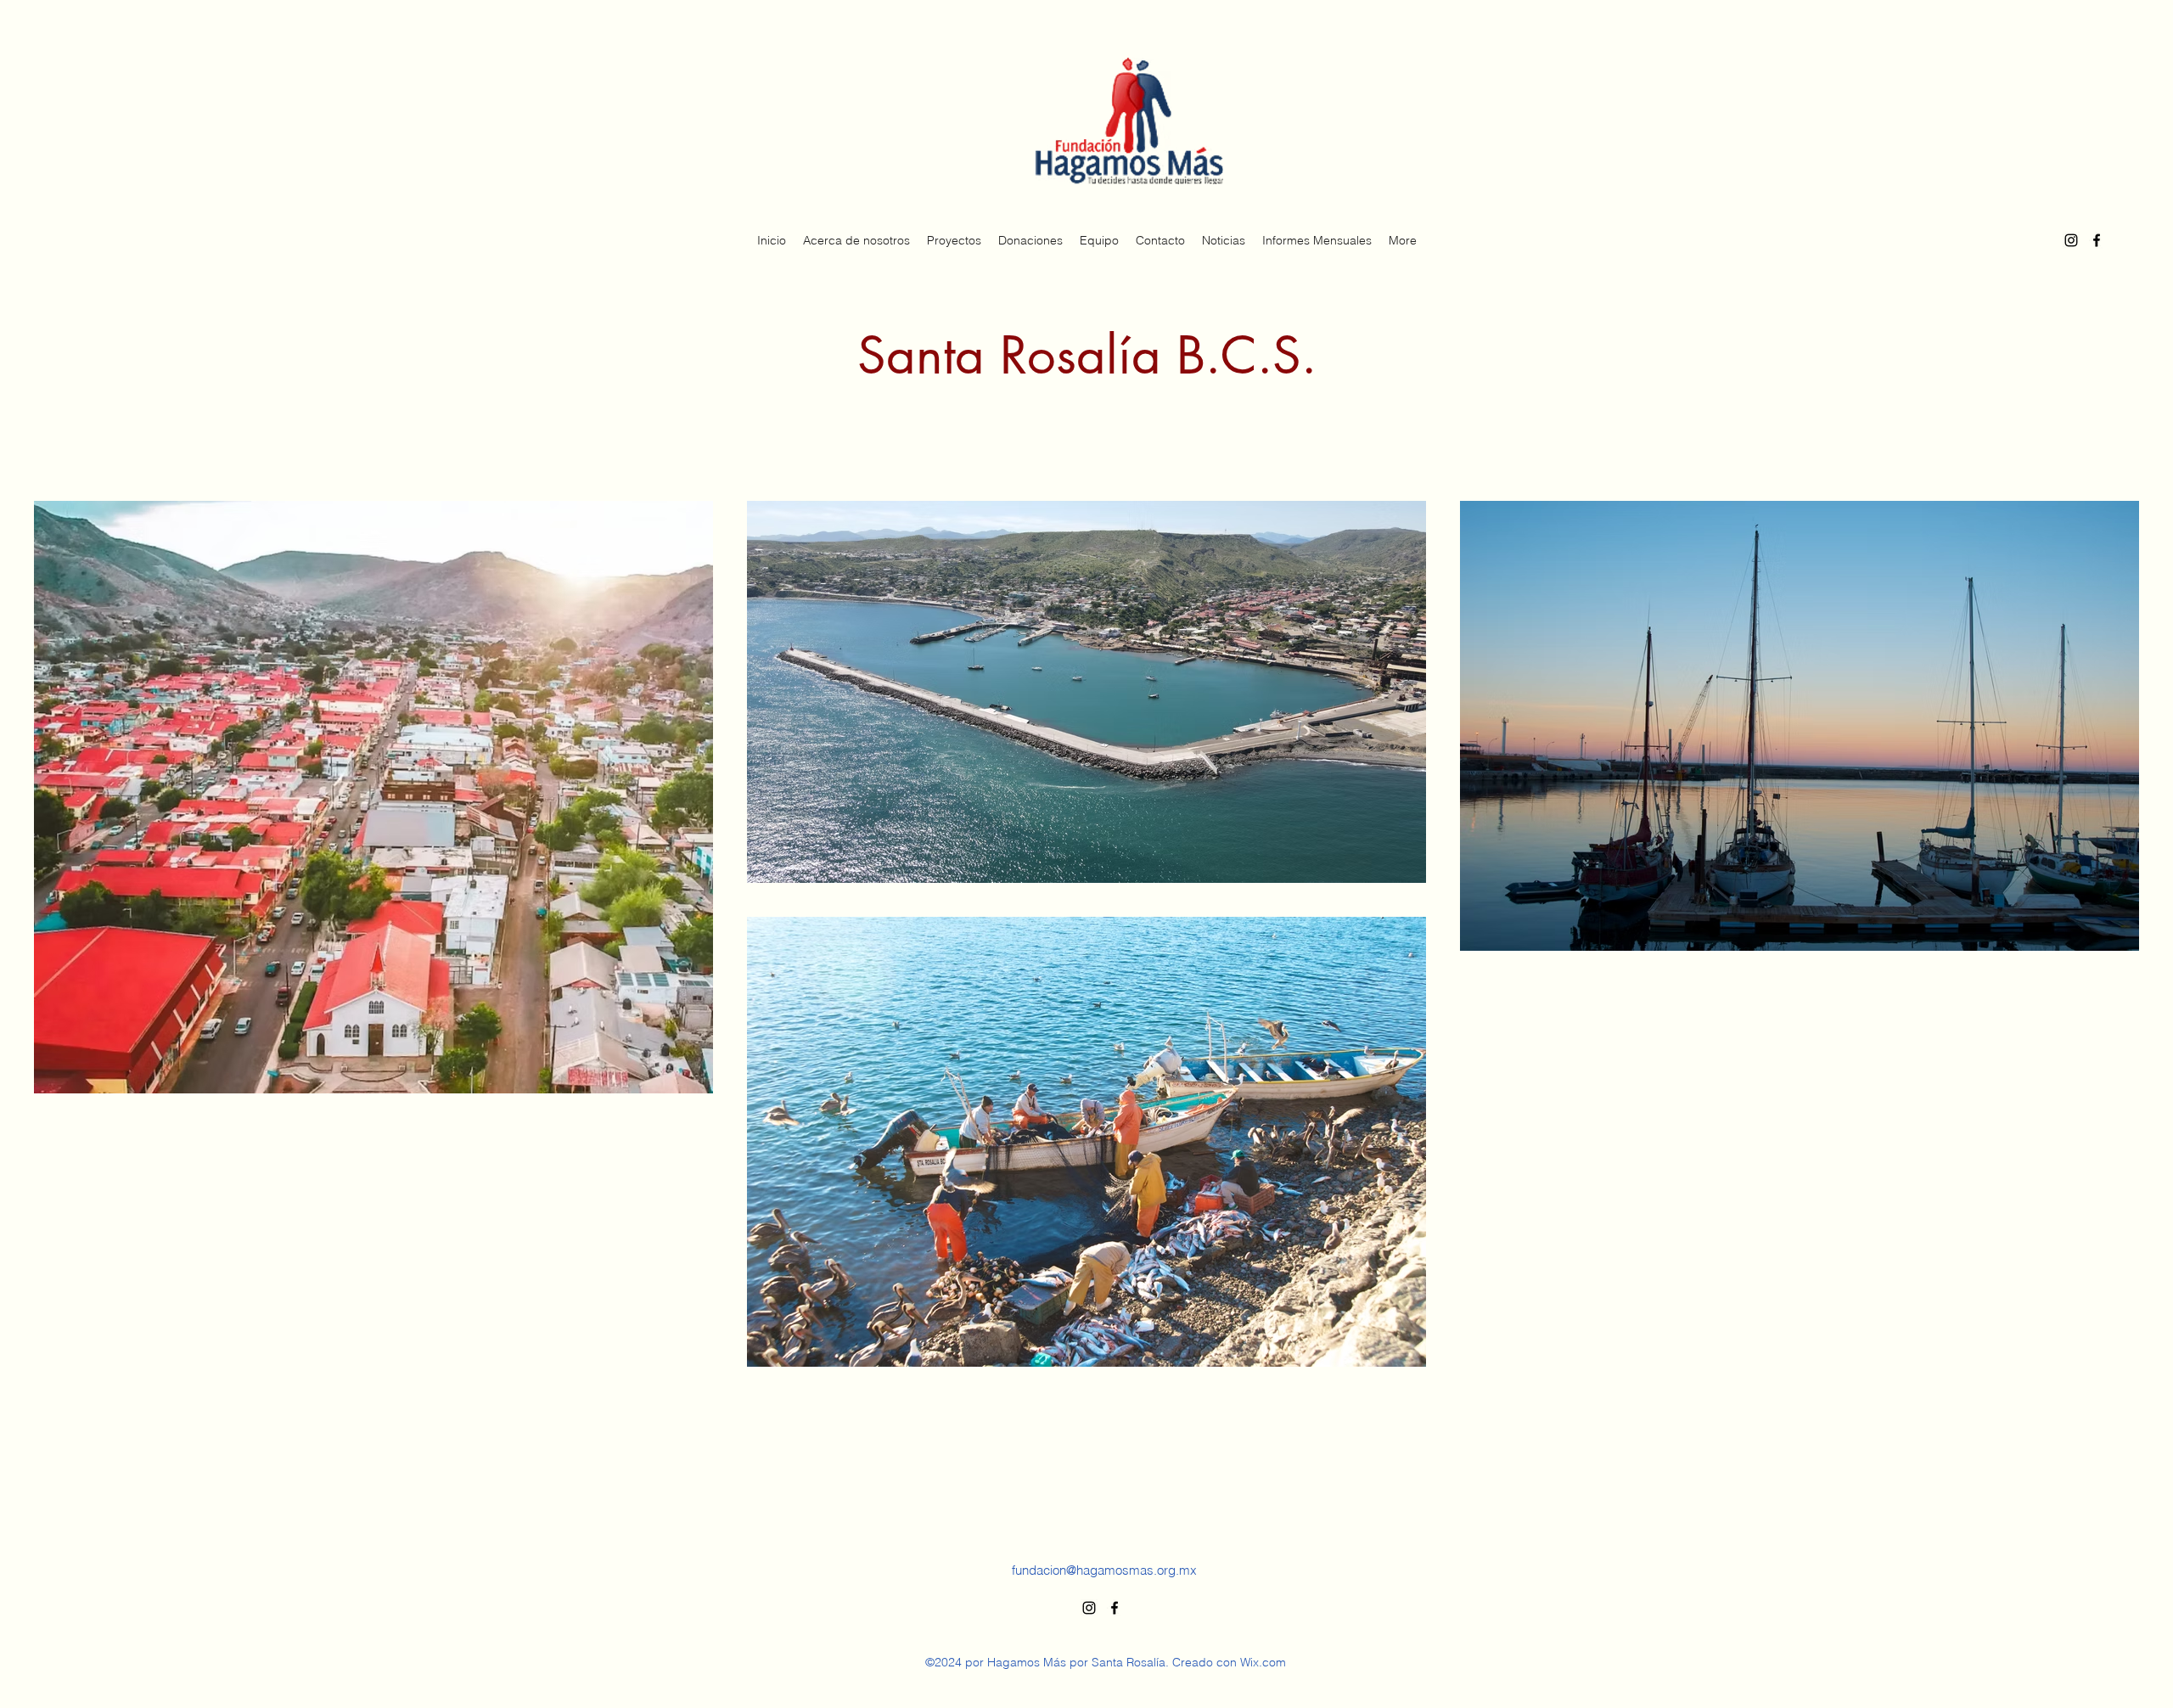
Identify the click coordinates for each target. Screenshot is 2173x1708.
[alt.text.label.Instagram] (2071, 240)
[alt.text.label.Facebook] (2097, 240)
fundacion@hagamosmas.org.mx (1104, 1570)
